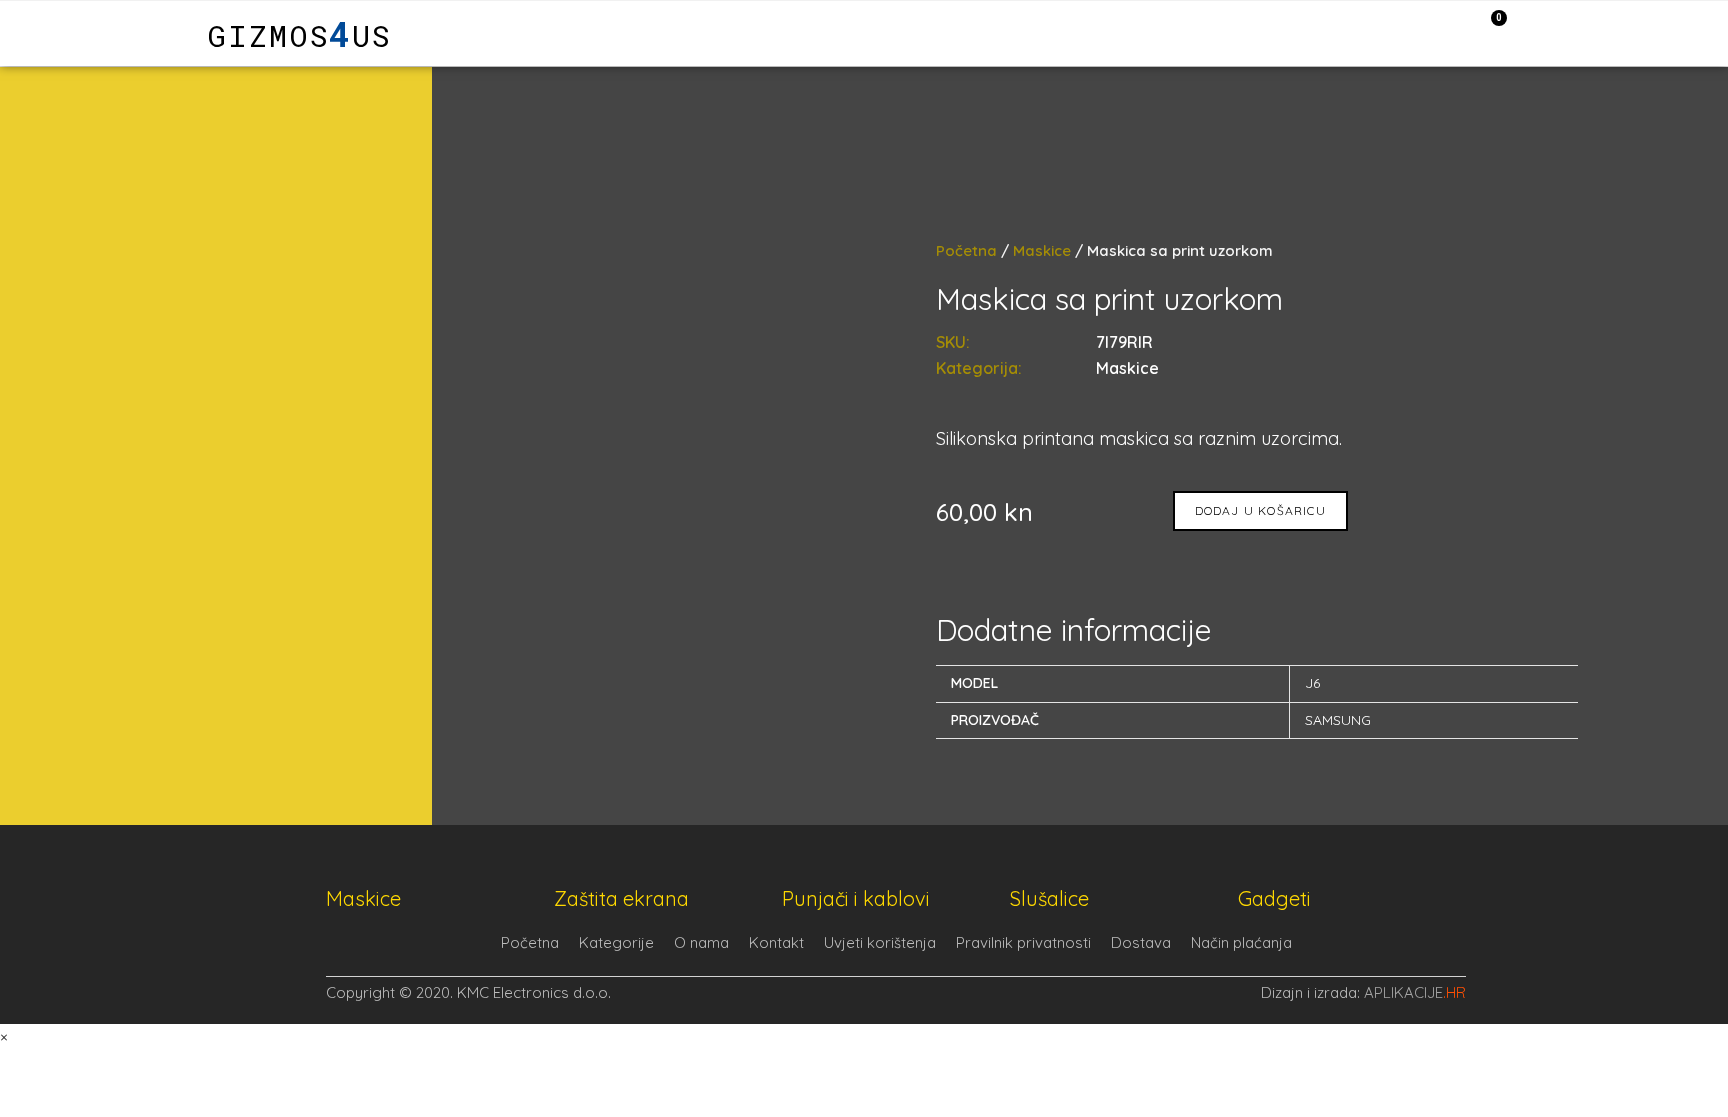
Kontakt (776, 942)
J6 (1312, 683)
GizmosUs (299, 35)
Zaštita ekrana (621, 898)
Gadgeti (1274, 898)
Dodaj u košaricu (1260, 510)
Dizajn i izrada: (1363, 992)
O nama (701, 942)
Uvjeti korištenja (880, 942)
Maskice (1042, 250)
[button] (115, 33)
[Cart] (1488, 32)
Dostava (1141, 942)
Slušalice (1049, 898)
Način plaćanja (1241, 942)
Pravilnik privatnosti (1023, 942)
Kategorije (616, 942)
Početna (966, 250)
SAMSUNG (1338, 720)
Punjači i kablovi (856, 898)
